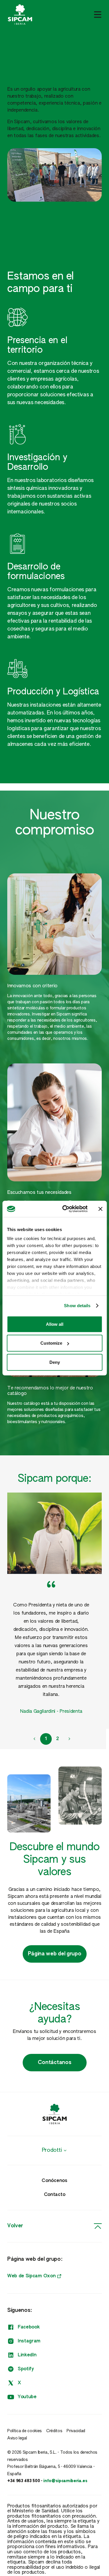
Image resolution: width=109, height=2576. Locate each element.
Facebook (29, 2327)
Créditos (54, 2431)
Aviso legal (17, 2438)
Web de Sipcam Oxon (31, 2276)
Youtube (27, 2397)
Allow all (55, 1324)
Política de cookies (25, 2431)
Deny (55, 1362)
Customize (51, 1343)
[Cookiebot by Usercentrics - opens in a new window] (65, 1209)
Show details (77, 1306)
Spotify (26, 2369)
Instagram (29, 2341)
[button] (34, 1739)
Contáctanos (54, 2063)
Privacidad (76, 2431)
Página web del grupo (55, 1954)
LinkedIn (27, 2355)
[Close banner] (100, 1209)
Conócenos (54, 2181)
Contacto (54, 2195)
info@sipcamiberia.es (65, 2481)
